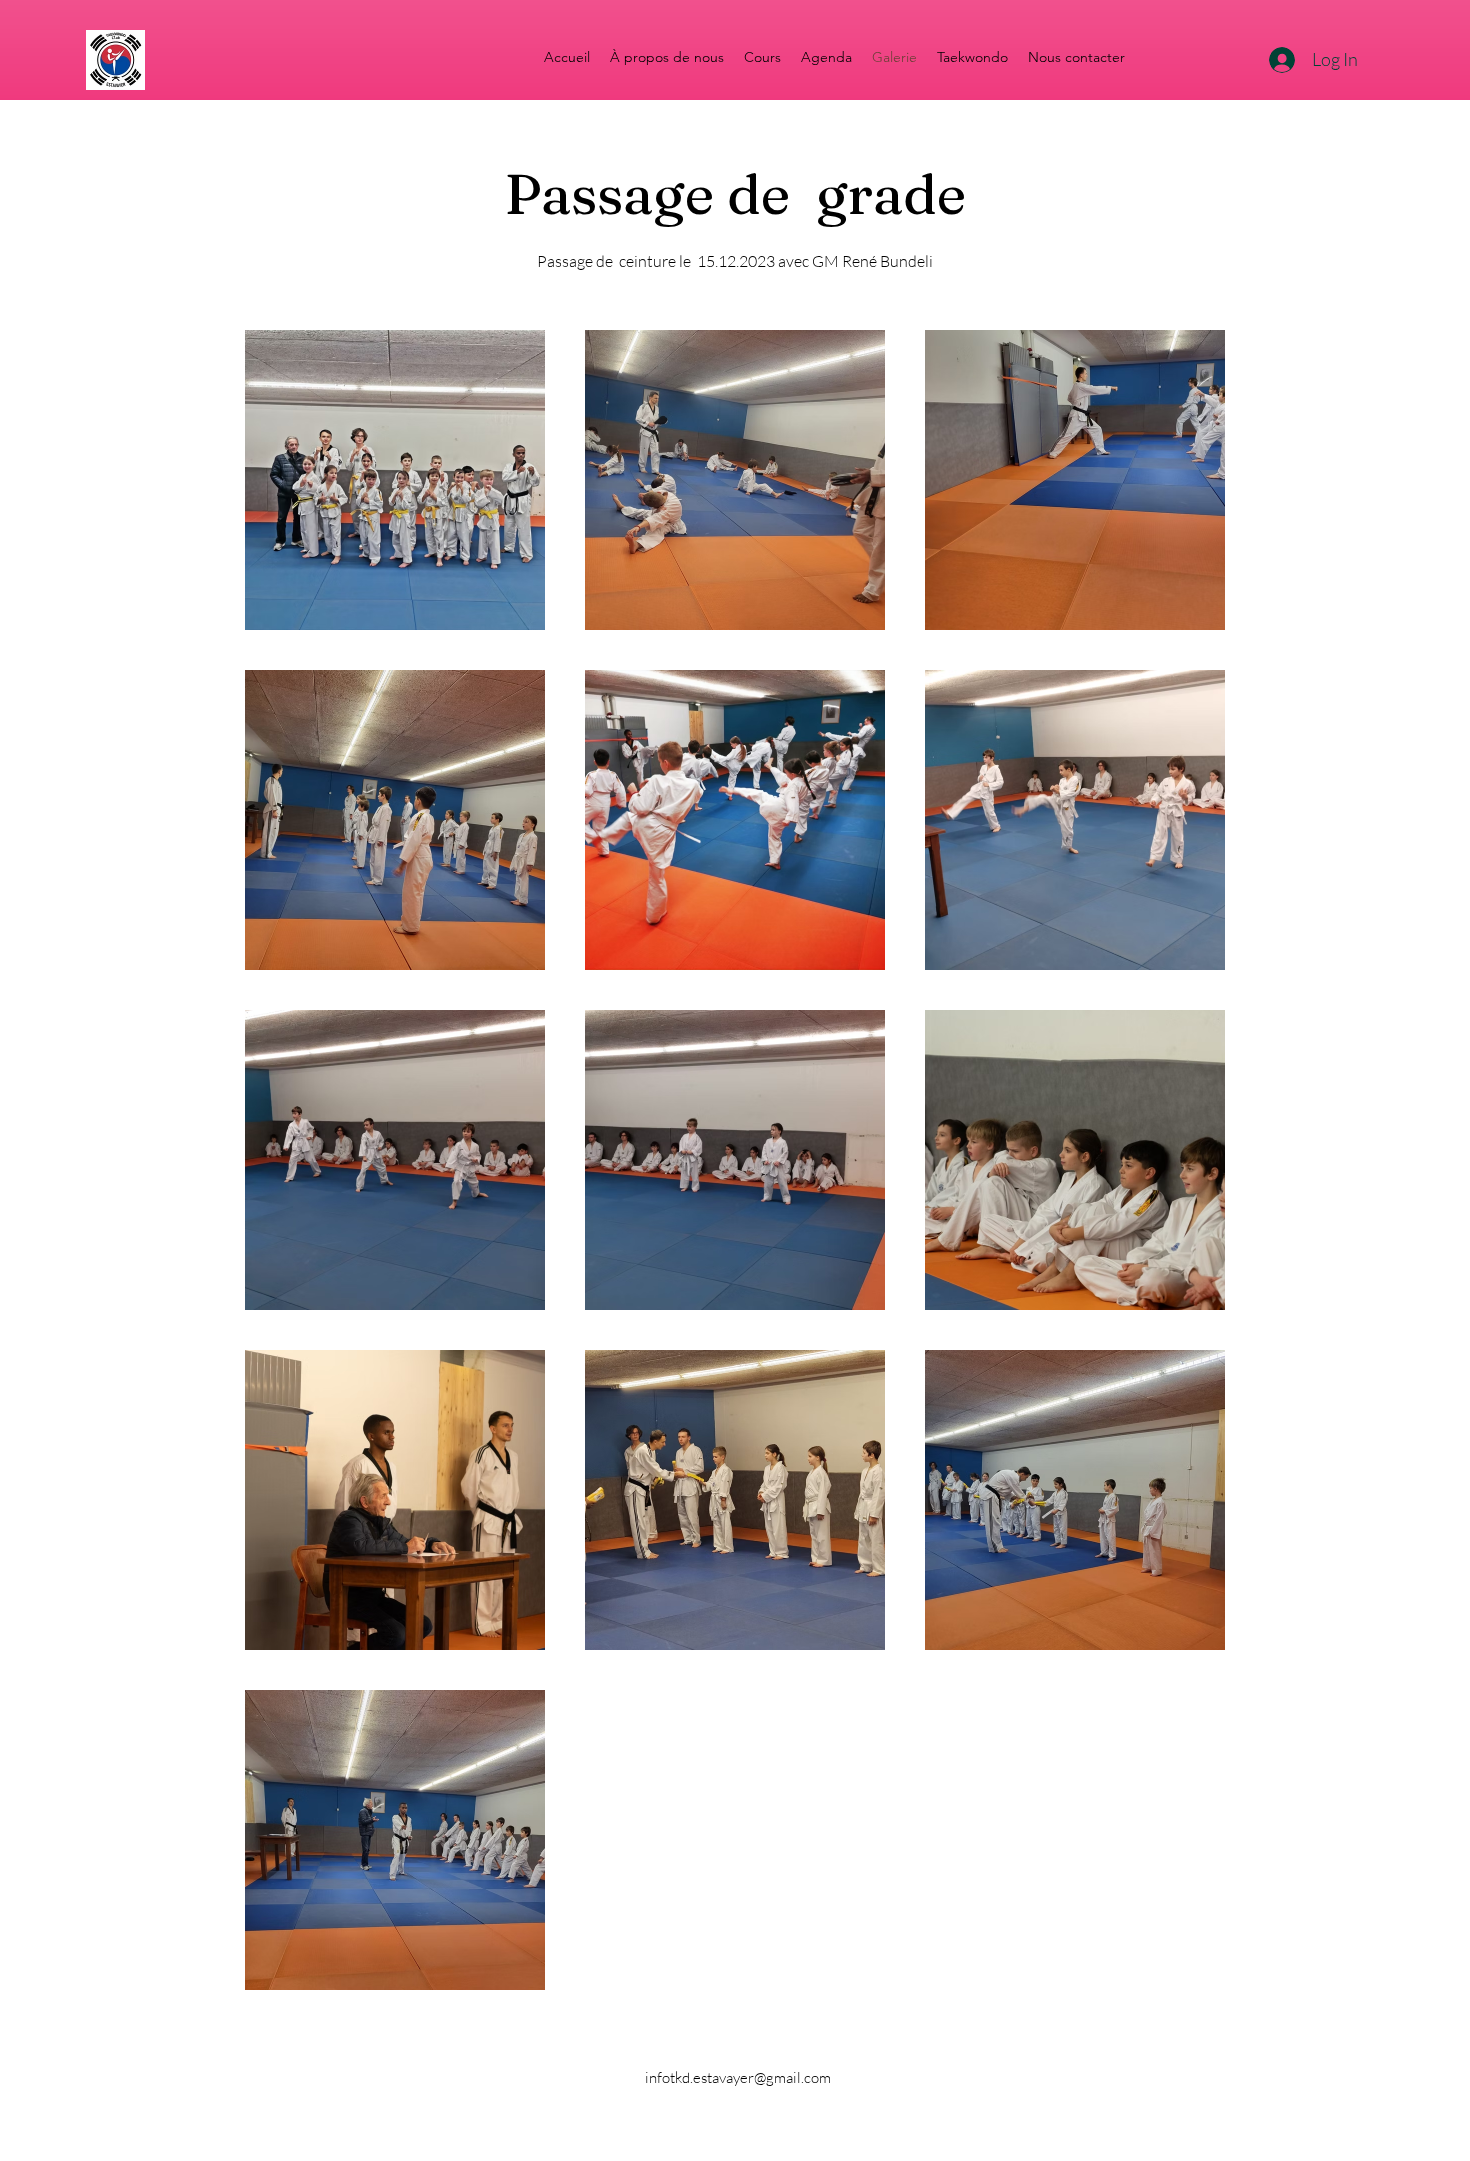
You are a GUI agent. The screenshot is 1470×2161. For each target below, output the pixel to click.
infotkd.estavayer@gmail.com (738, 2077)
